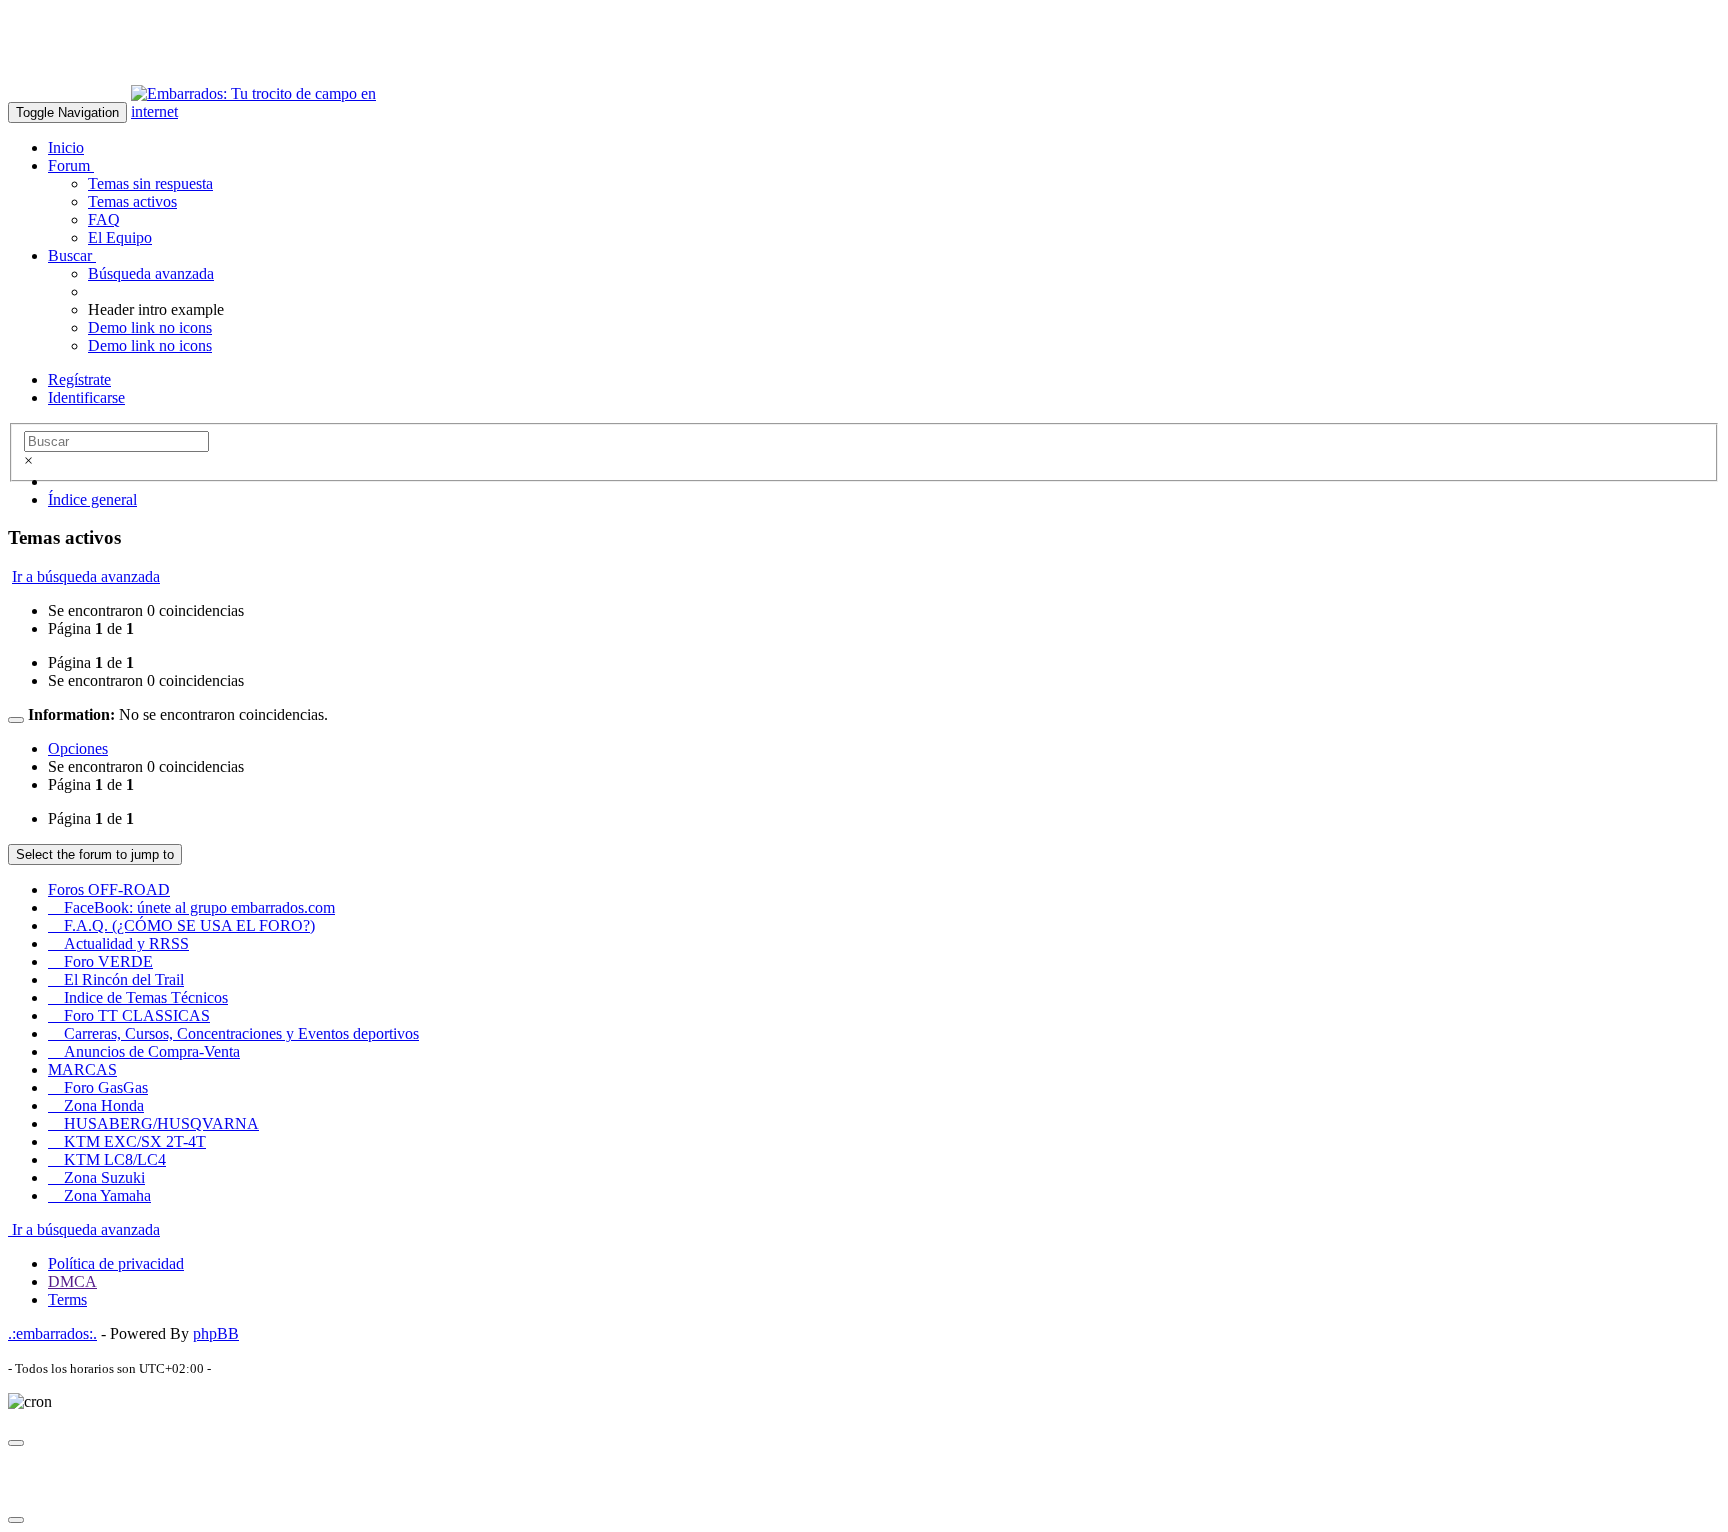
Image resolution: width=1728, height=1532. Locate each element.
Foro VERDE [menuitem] (100, 961)
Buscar (72, 255)
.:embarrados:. (52, 1333)
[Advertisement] (372, 53)
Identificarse (86, 397)
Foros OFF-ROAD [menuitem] (109, 889)
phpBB (216, 1333)
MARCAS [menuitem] (82, 1069)
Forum (71, 165)
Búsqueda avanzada (151, 273)
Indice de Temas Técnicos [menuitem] (138, 997)
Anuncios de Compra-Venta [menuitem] (144, 1051)
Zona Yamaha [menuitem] (99, 1195)
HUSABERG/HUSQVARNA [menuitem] (153, 1123)
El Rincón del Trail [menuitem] (116, 979)
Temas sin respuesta (150, 183)
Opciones (78, 748)
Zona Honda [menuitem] (96, 1105)
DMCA (72, 1281)
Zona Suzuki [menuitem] (96, 1177)
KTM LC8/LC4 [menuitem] (107, 1159)
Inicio (66, 147)
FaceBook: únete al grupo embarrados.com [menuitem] (191, 907)
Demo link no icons (150, 327)
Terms (67, 1299)
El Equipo (120, 237)
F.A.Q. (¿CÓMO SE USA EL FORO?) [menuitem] (181, 925)
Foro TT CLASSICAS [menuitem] (129, 1015)
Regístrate (79, 379)
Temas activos (132, 201)
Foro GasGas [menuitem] (98, 1087)
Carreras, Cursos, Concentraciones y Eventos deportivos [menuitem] (233, 1033)
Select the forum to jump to (95, 854)
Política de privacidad (116, 1263)
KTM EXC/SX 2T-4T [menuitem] (127, 1141)
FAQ (104, 219)
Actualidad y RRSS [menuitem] (118, 943)
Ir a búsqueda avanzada (86, 576)
